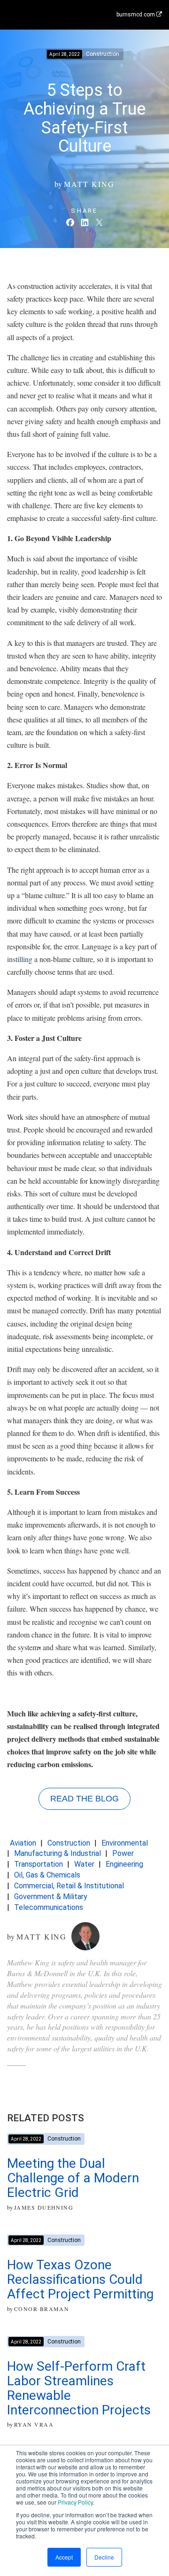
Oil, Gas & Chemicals (47, 1875)
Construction (69, 1843)
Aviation (23, 1843)
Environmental (125, 1843)
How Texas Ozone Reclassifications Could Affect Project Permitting (80, 2279)
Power (123, 1853)
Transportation (38, 1864)
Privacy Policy (75, 2502)
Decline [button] (104, 2557)
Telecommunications (49, 1907)
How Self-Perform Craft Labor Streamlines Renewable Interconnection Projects (79, 2388)
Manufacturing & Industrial (58, 1853)
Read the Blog (84, 1799)
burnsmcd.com (136, 15)
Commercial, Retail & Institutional (69, 1886)
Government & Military (51, 1897)
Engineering (124, 1864)
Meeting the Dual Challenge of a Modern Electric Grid (73, 2178)
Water (84, 1864)
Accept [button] (64, 2557)
